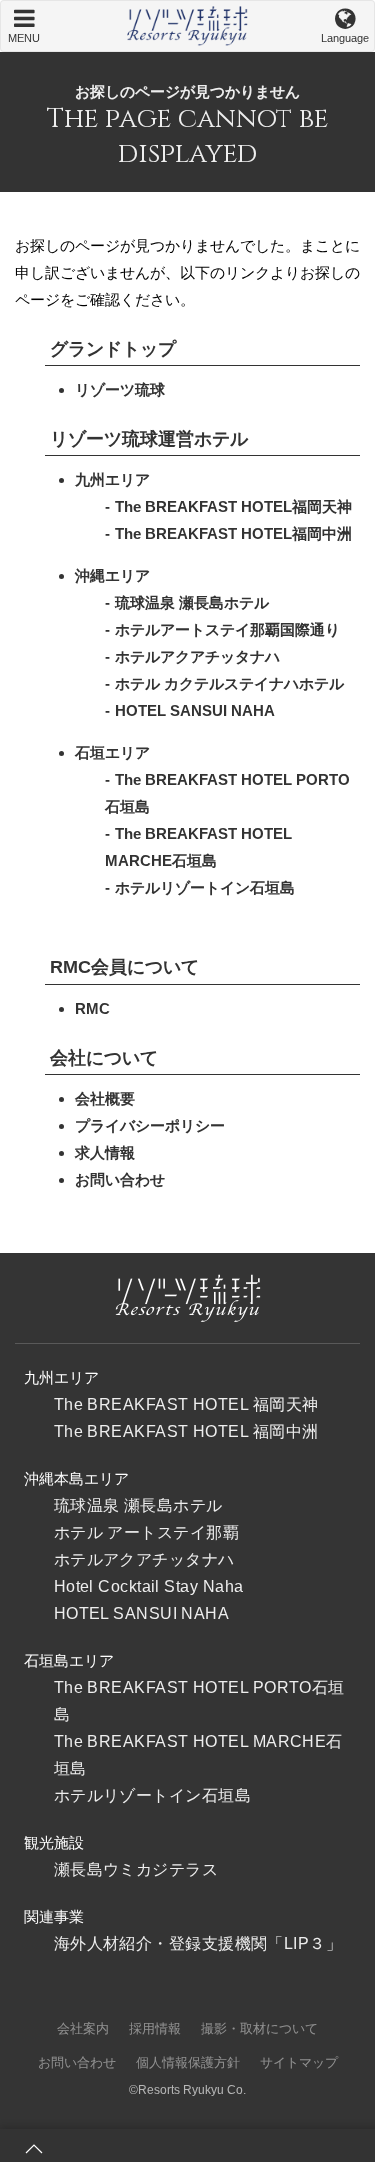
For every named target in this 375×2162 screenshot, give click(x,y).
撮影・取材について (259, 2028)
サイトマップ (299, 2062)
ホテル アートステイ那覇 (146, 1532)
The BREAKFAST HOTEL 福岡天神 (186, 1404)
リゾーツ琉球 (120, 389)
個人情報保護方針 (188, 2062)
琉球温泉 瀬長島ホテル (192, 602)
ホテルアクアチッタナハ (197, 656)
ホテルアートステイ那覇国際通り (227, 629)
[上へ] (34, 2149)
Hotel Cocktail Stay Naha (149, 1586)
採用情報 (155, 2028)
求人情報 (105, 1152)
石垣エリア (112, 752)
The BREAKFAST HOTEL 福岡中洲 (186, 1431)
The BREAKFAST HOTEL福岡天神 (233, 506)
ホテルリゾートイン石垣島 (205, 887)
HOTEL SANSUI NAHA (195, 710)
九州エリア (112, 479)
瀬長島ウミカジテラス (136, 1869)
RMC (92, 1008)
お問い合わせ (120, 1179)
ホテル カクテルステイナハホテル (229, 683)
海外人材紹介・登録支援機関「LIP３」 (198, 1943)
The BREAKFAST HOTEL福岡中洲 (233, 533)
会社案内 (83, 2028)
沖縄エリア (112, 575)
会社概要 (105, 1098)
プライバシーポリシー (150, 1125)
